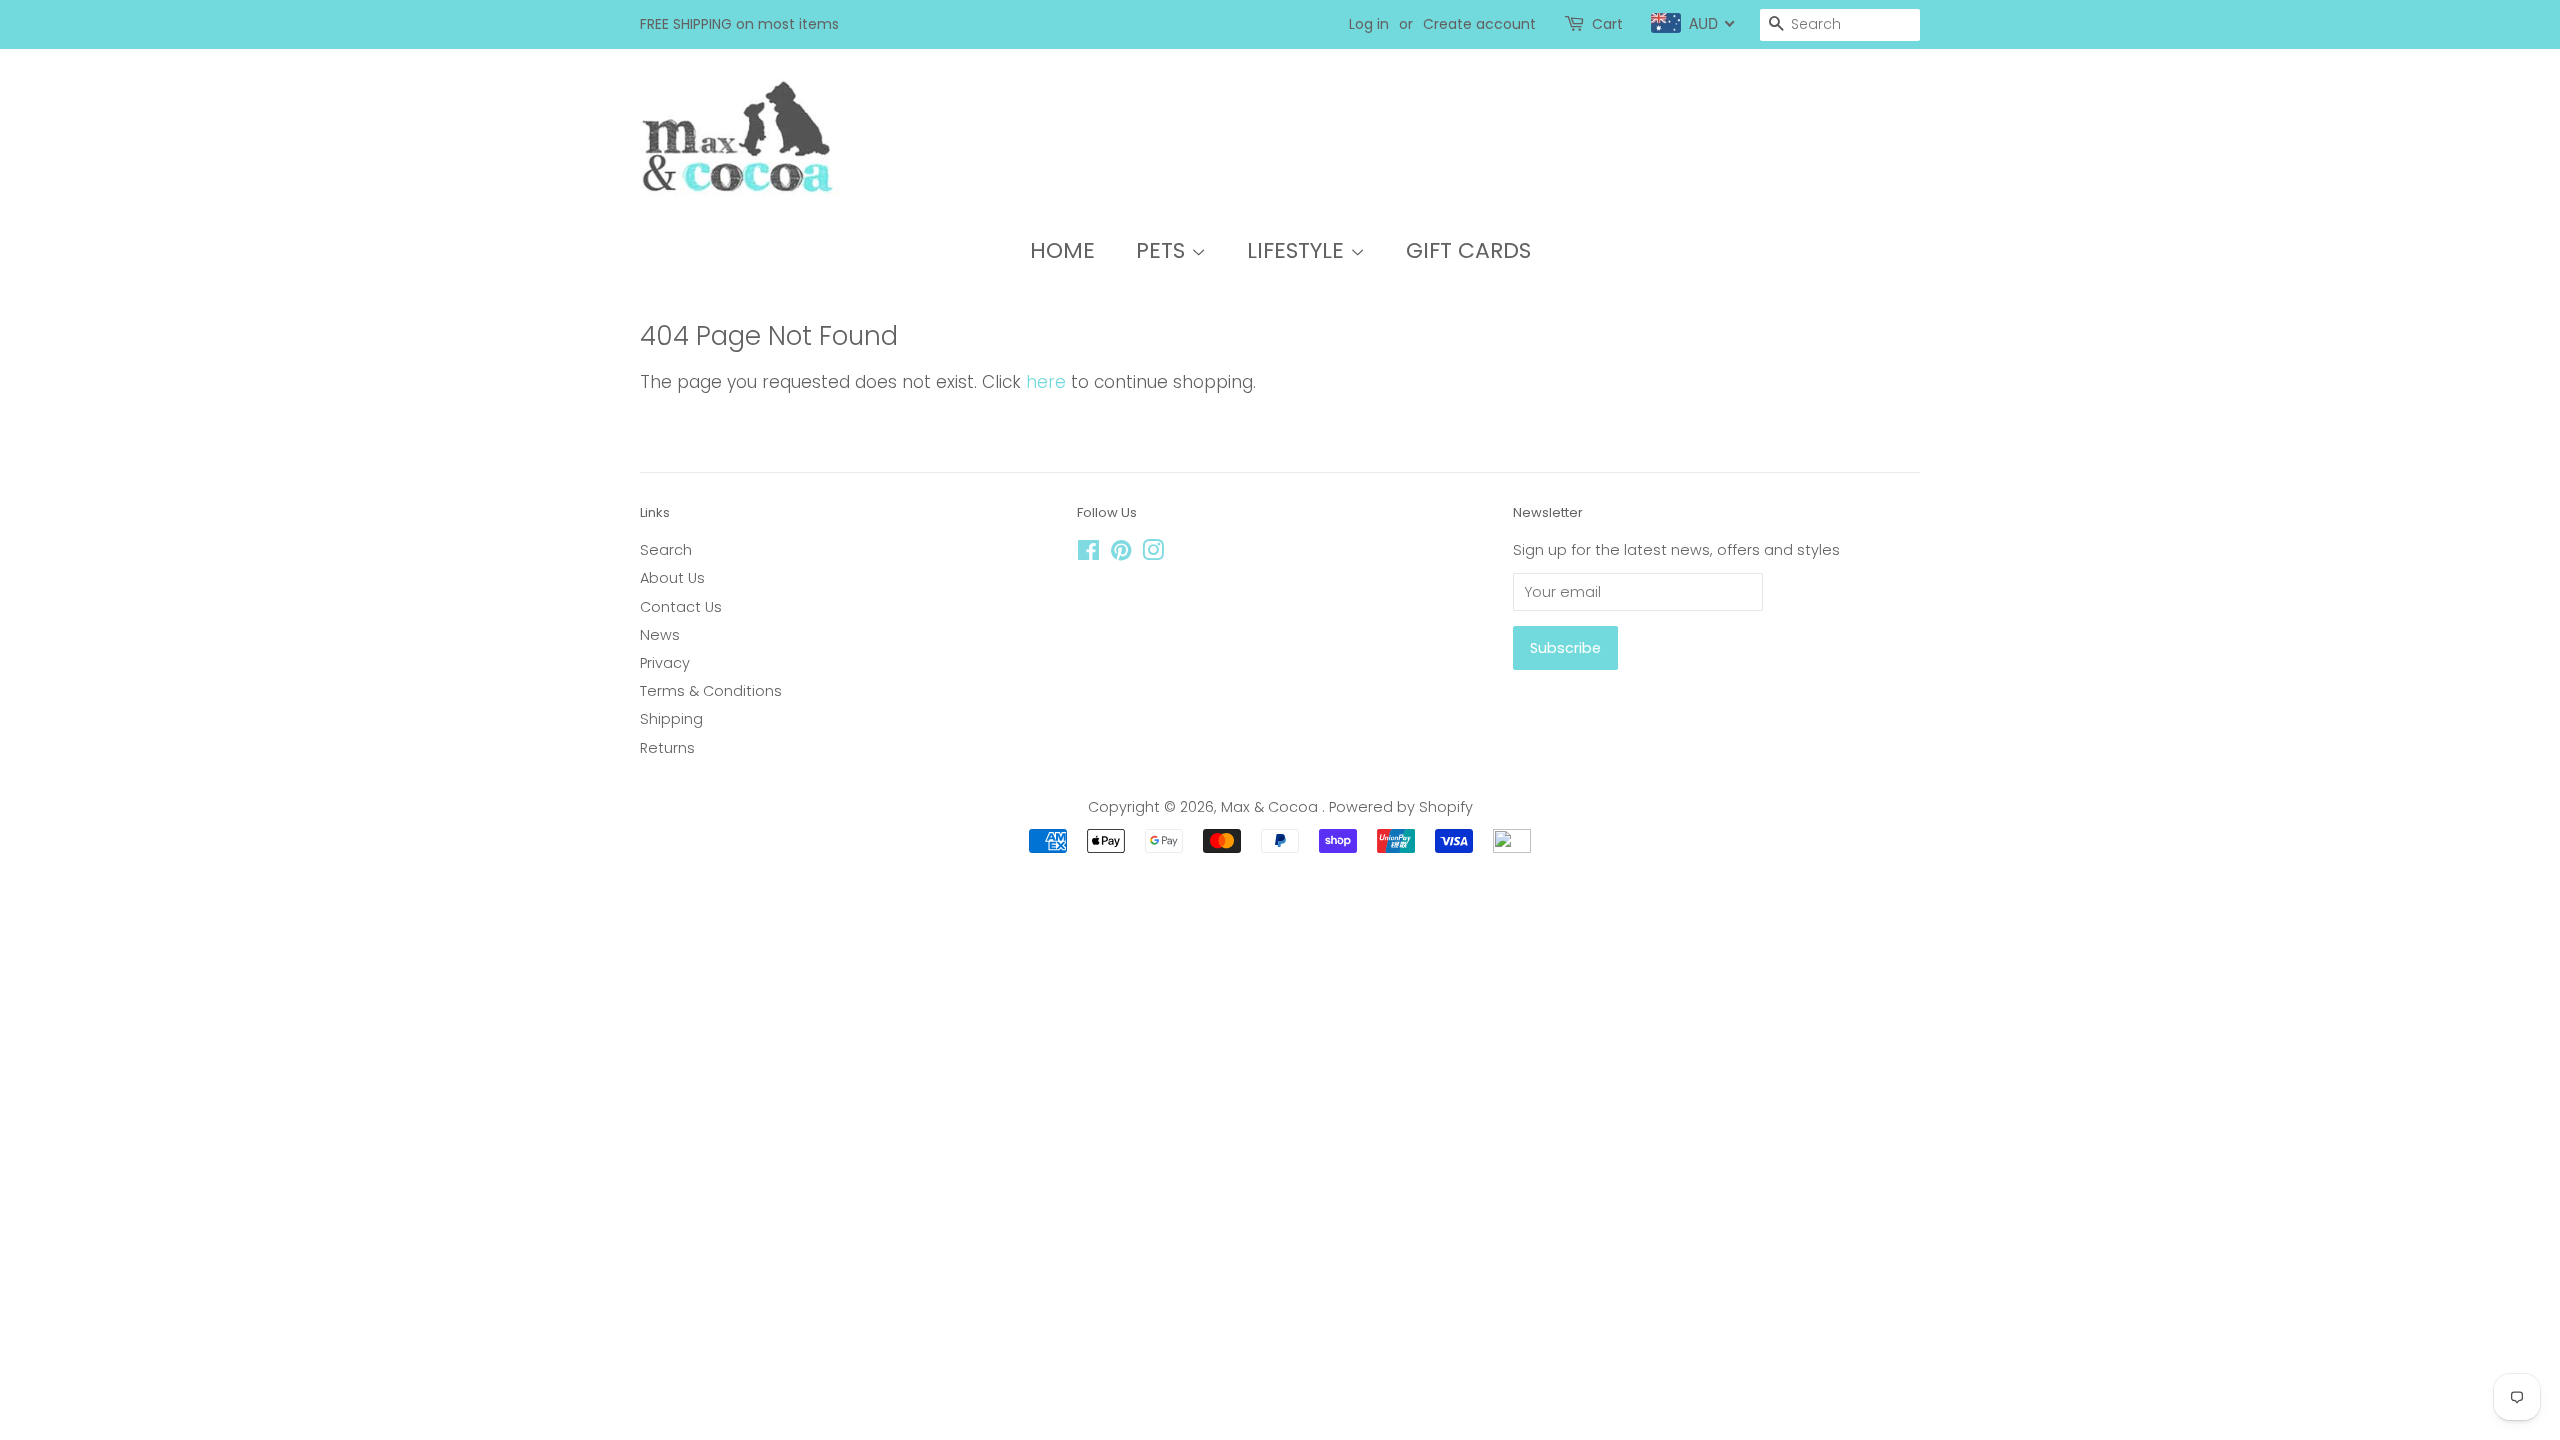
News (660, 635)
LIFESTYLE (1298, 250)
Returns (667, 748)
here (1046, 382)
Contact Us (681, 607)
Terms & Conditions (711, 691)
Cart (1607, 24)
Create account (1479, 24)
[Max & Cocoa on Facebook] (1088, 554)
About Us (672, 578)
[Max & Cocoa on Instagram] (1153, 554)
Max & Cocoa (1271, 807)
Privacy (665, 663)
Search (666, 550)
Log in (1369, 24)
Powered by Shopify (1401, 807)
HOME (1062, 250)
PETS (1163, 250)
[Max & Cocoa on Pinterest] (1121, 554)
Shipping (671, 719)
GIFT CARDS (1468, 250)
